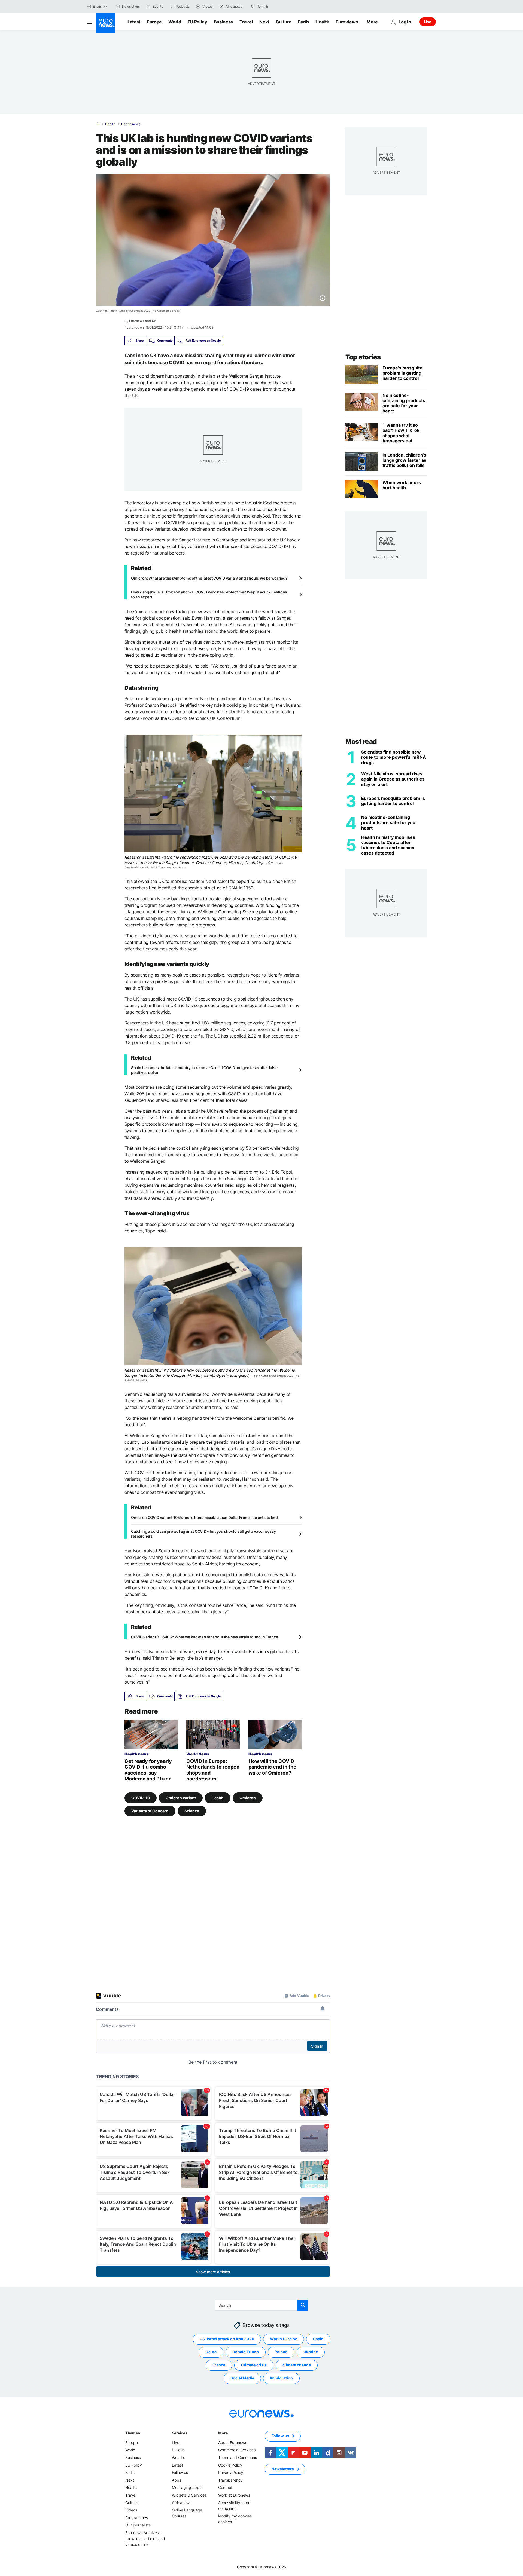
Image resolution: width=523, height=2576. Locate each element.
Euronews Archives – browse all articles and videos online (145, 2538)
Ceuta (211, 2352)
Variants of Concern (150, 1811)
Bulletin (178, 2450)
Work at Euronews (234, 2495)
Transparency (230, 2480)
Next (264, 22)
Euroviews (347, 22)
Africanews (182, 2502)
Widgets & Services (189, 2495)
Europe (154, 22)
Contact (225, 2487)
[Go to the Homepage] (106, 23)
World (175, 22)
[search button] (253, 7)
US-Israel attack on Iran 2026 (227, 2339)
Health (322, 22)
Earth (303, 22)
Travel (246, 22)
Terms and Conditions (238, 2457)
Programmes (137, 2518)
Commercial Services (237, 2450)
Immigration (281, 2378)
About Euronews (233, 2442)
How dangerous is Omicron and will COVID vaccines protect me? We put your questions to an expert (209, 594)
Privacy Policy (231, 2472)
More (223, 2433)
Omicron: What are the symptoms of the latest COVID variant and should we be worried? (209, 578)
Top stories (363, 357)
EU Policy (197, 22)
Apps (177, 2480)
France (219, 2365)
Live (428, 22)
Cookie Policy (230, 2465)
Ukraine (311, 2352)
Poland (281, 2352)
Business (223, 22)
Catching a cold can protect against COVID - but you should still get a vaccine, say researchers (203, 1534)
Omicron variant (181, 1798)
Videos (131, 2510)
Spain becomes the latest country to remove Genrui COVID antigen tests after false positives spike (204, 1070)
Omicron (248, 1798)
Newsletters (283, 2469)
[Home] (98, 124)
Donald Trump (246, 2352)
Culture (284, 22)
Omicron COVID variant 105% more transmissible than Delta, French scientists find (204, 1517)
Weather (179, 2457)
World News (198, 1754)
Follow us (180, 2472)
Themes (133, 2433)
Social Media (242, 2378)
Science (192, 1811)
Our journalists (138, 2525)
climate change (297, 2365)
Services (180, 2433)
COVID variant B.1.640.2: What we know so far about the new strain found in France (204, 1637)
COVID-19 (141, 1798)
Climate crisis (254, 2365)
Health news (131, 124)
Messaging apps (187, 2487)
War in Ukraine (284, 2339)
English (98, 6)
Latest (134, 22)
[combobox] (281, 7)
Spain (318, 2339)
